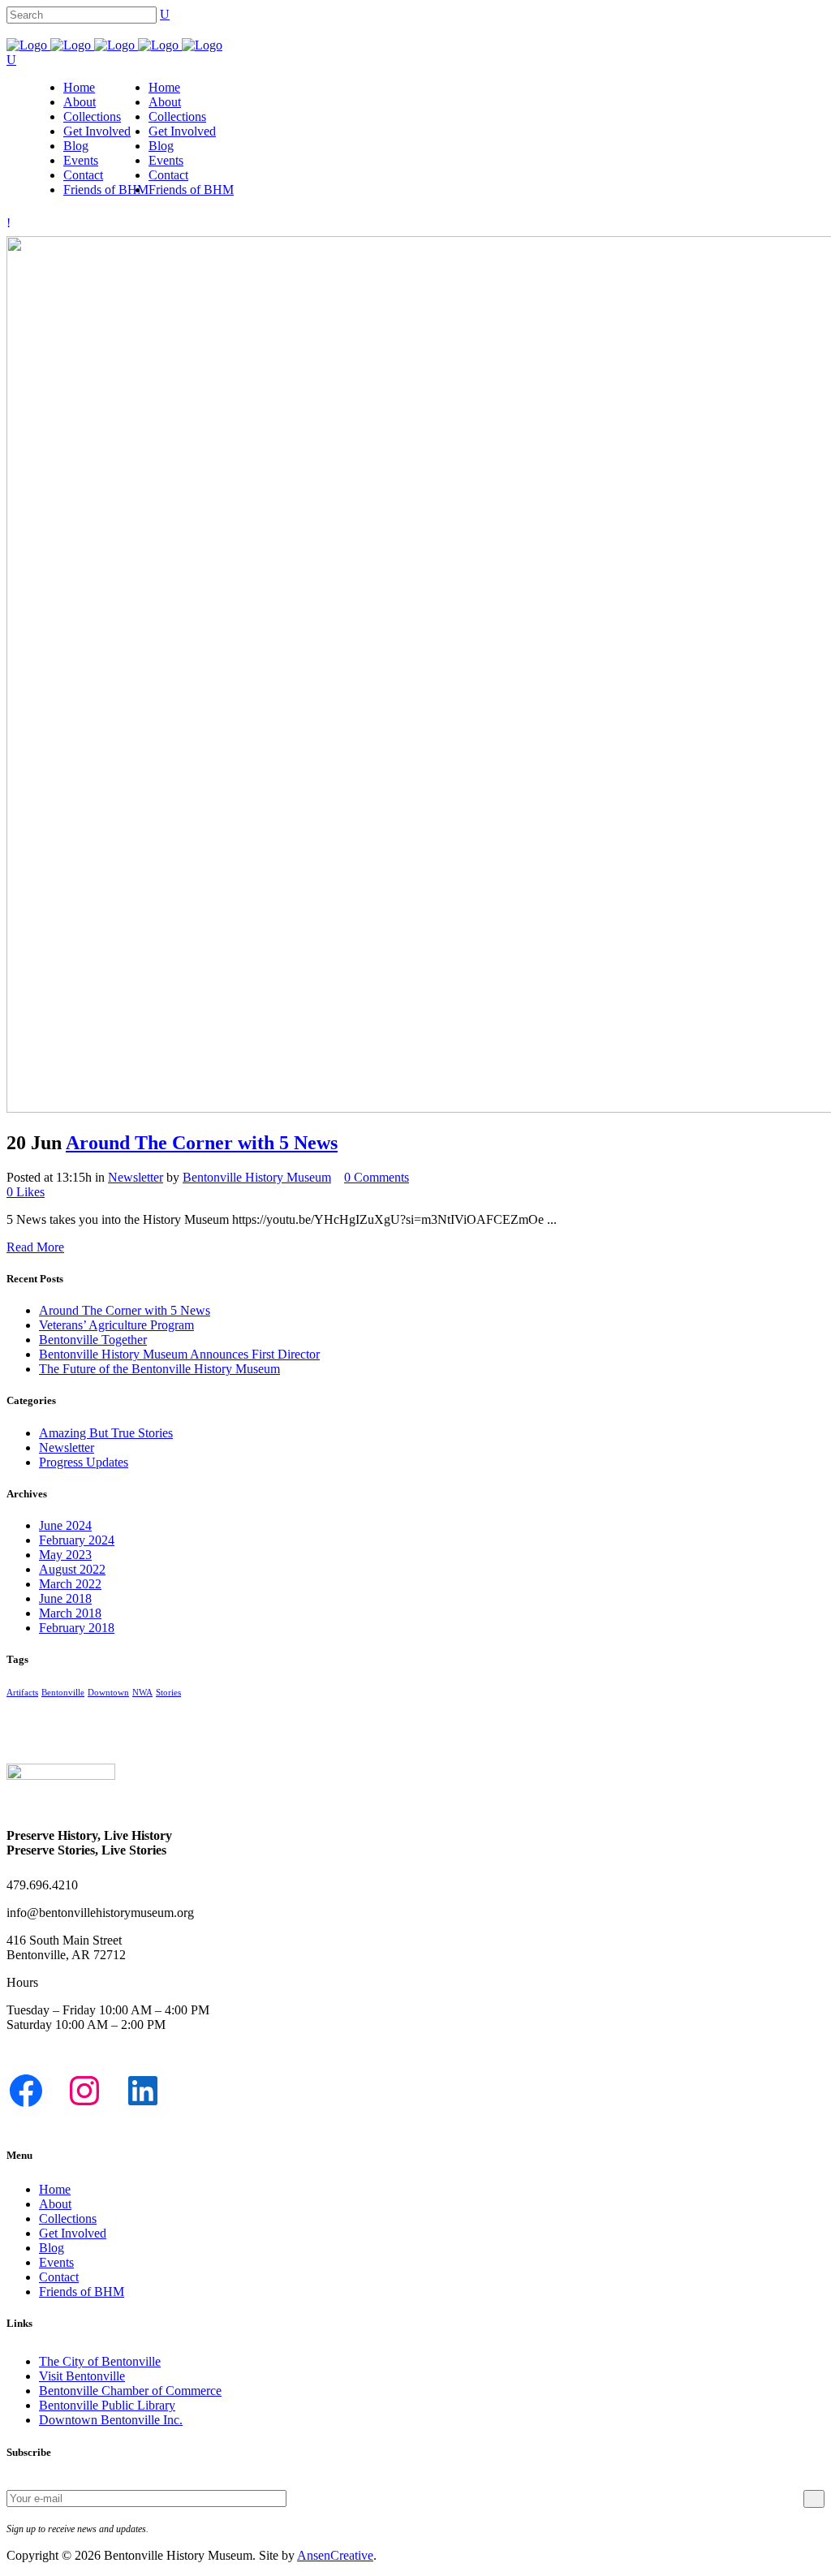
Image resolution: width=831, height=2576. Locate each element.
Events (56, 2262)
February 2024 (77, 1540)
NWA (142, 1693)
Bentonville (63, 1693)
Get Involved (73, 2233)
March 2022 (70, 1584)
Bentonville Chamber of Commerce (130, 2391)
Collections (68, 2218)
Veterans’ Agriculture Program (116, 1325)
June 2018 (65, 1598)
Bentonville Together (93, 1340)
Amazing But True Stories (106, 1433)
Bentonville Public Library (107, 2405)
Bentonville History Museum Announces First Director (179, 1354)
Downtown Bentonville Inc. (111, 2420)
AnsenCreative (335, 2555)
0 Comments (377, 1177)
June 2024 (65, 1525)
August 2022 (72, 1569)
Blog (52, 2248)
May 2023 (65, 1555)
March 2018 (70, 1613)
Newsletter (136, 1177)
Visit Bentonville (82, 2376)
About (55, 2204)
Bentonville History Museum (257, 1177)
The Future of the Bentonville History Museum (159, 1369)
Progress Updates (84, 1462)
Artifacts (22, 1693)
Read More (35, 1247)
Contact (59, 2277)
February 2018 (77, 1628)
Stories (168, 1693)
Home (55, 2189)
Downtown (108, 1693)
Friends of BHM (82, 2292)
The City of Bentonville (100, 2361)
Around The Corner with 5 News (202, 1143)
